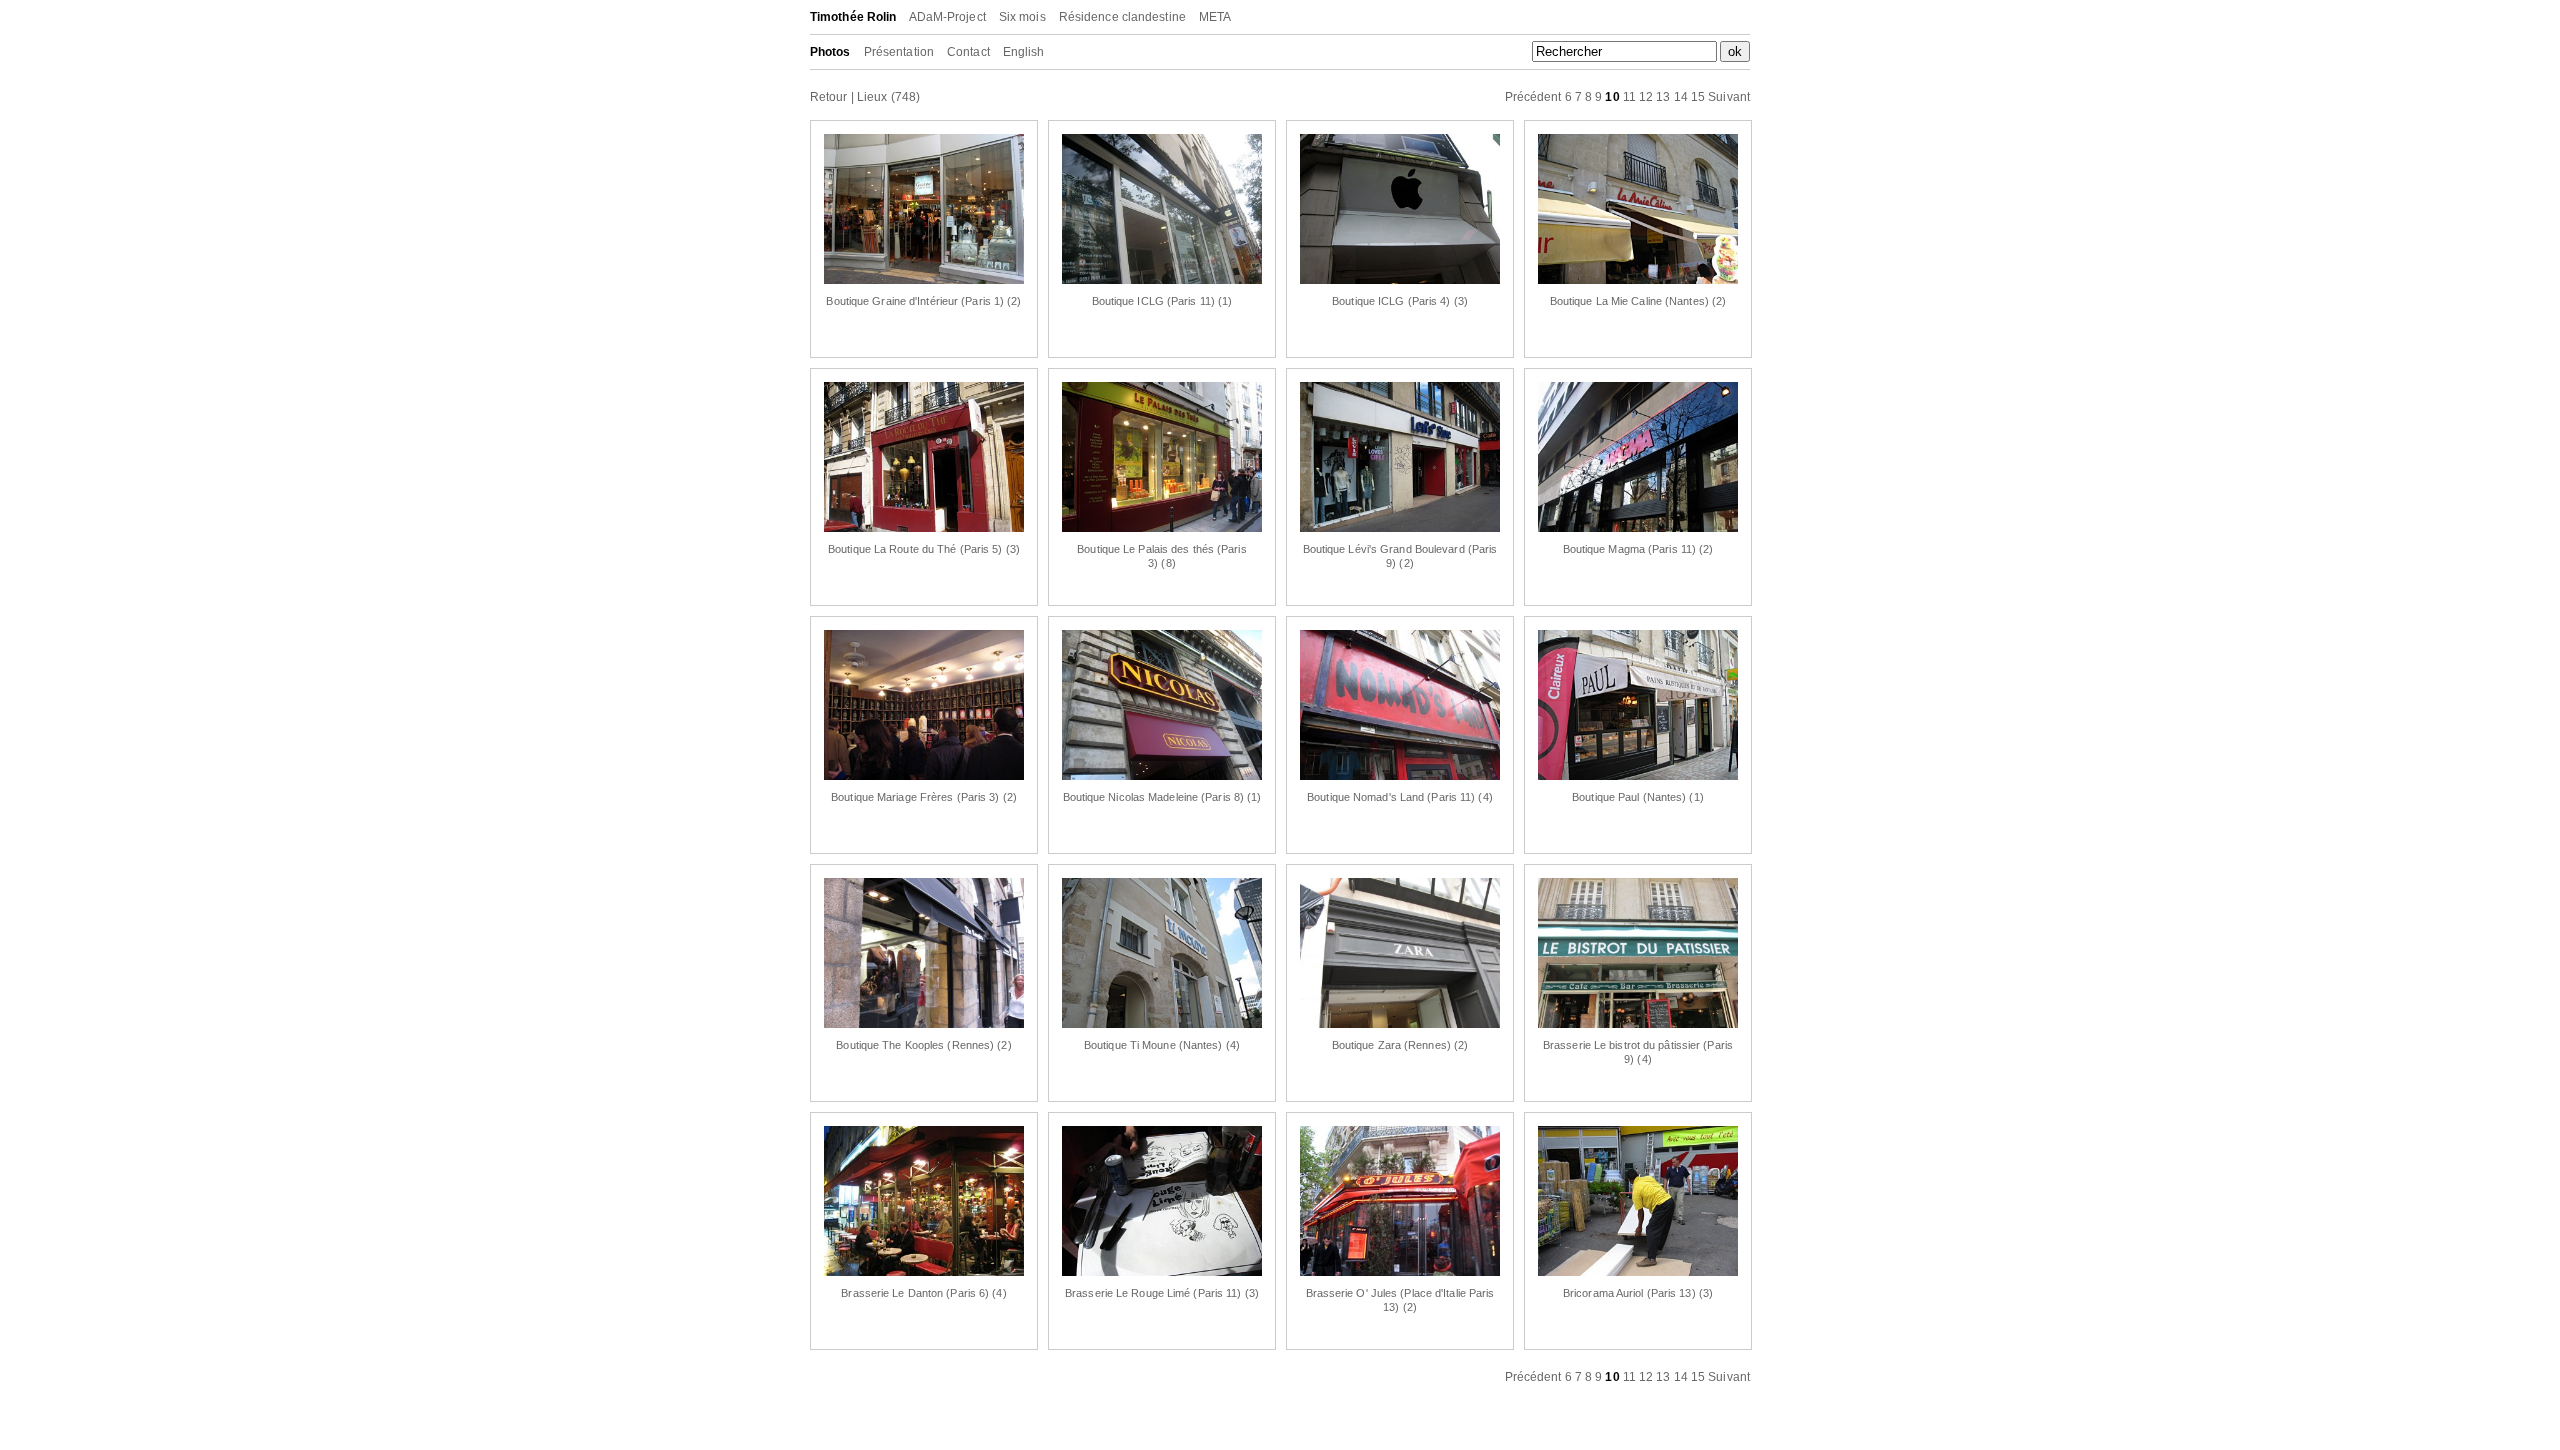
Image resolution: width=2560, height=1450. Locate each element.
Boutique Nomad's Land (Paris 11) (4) (1400, 797)
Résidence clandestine (1122, 17)
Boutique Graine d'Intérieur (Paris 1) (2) (923, 301)
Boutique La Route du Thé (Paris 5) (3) (924, 549)
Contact (968, 52)
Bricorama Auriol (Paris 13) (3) (1638, 1293)
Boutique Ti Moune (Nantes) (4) (1162, 1045)
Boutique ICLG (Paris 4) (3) (1400, 301)
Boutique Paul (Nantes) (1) (1638, 797)
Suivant (1729, 97)
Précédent (1533, 97)
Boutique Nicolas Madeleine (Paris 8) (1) (1162, 797)
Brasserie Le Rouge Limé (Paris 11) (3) (1162, 1293)
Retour (829, 97)
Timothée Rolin (853, 17)
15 (1698, 97)
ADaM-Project (947, 17)
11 (1629, 97)
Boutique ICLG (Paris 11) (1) (1162, 301)
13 (1663, 97)
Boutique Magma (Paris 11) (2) (1638, 549)
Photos (830, 52)
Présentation (899, 52)
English (1024, 52)
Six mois (1022, 17)
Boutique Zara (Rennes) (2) (1400, 1045)
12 (1646, 97)
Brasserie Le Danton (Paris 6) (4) (923, 1293)
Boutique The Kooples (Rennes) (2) (923, 1045)
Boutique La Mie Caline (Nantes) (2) (1638, 301)
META (1215, 17)
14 (1681, 97)
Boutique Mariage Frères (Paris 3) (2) (924, 797)
